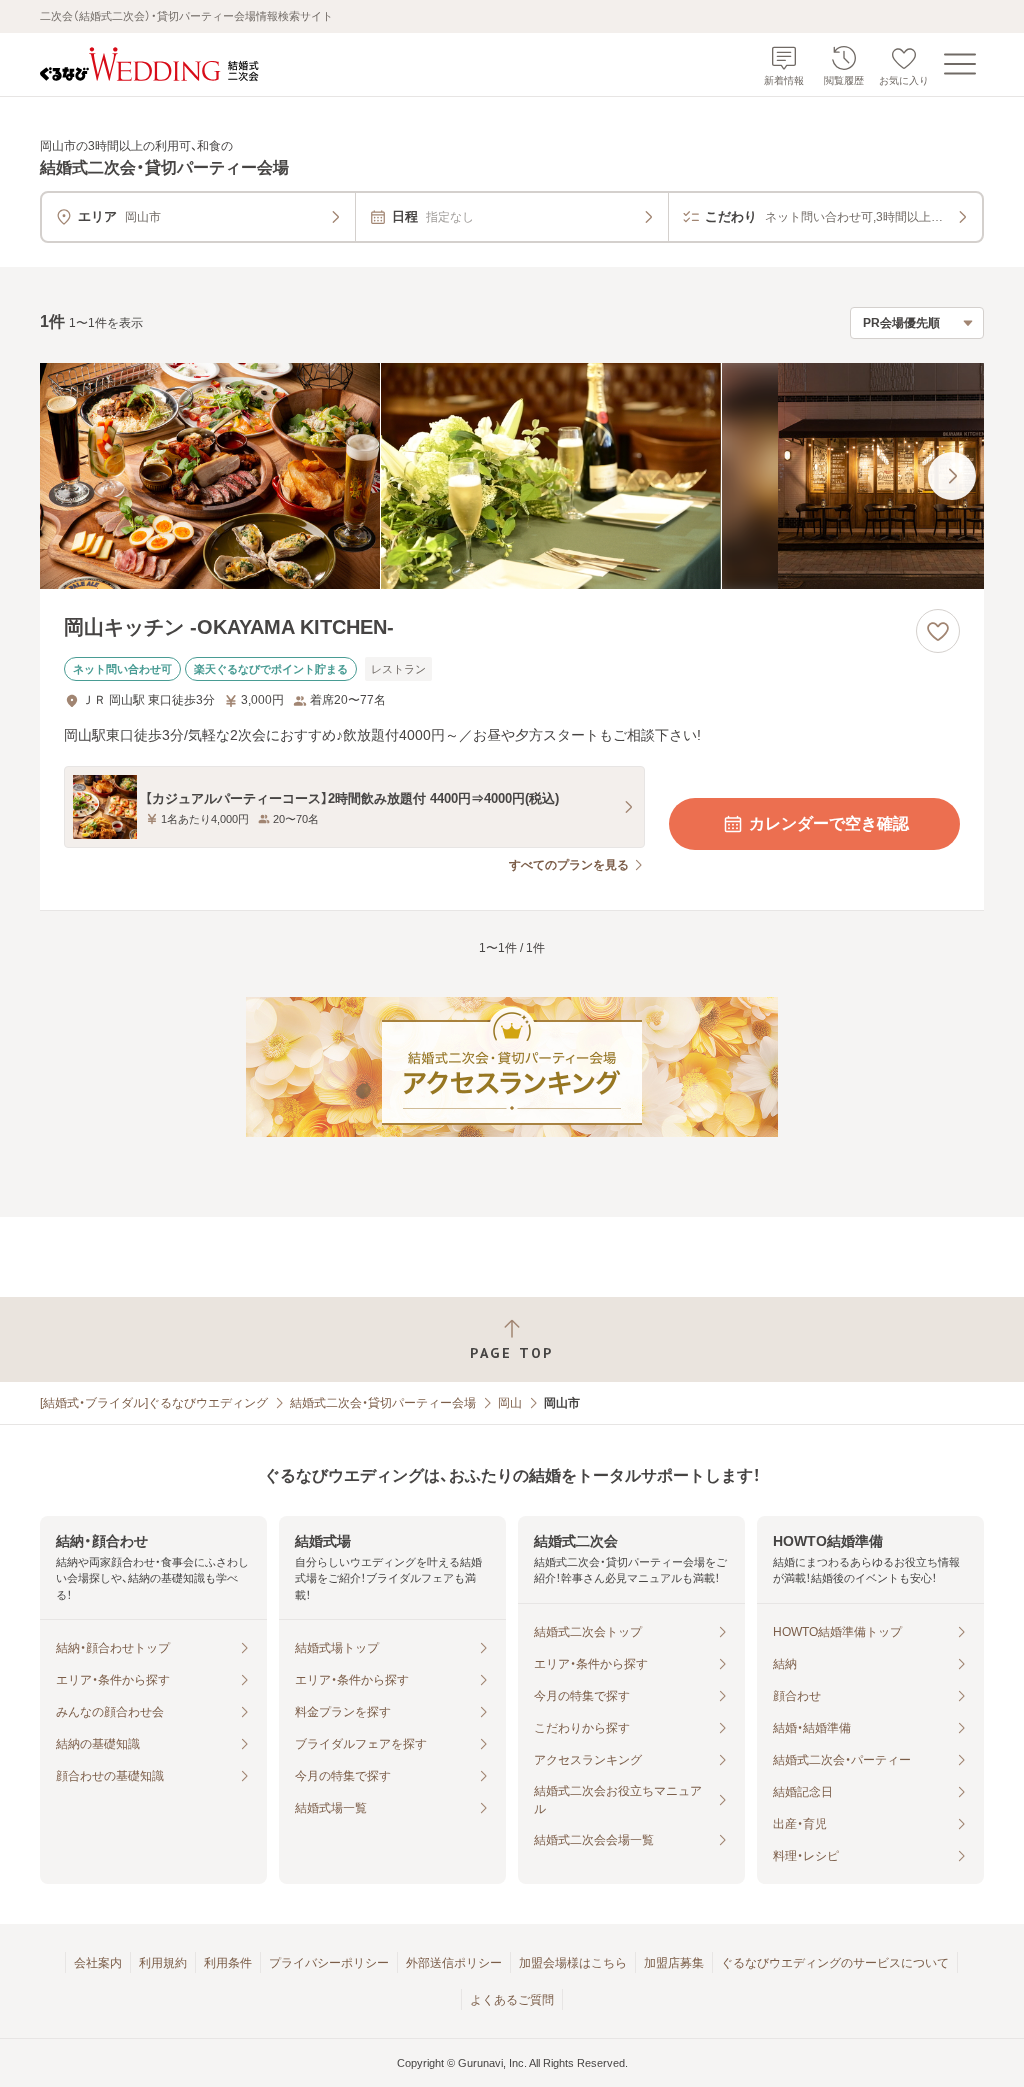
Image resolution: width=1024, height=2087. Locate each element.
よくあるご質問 (512, 2000)
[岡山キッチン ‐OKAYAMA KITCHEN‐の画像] (512, 476)
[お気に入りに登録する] (938, 631)
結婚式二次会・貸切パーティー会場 (383, 1403)
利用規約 (163, 1963)
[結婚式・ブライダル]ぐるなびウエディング (154, 1403)
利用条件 (228, 1963)
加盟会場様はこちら (573, 1963)
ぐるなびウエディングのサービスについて (835, 1963)
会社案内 (98, 1963)
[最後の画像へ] (952, 476)
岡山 (510, 1403)
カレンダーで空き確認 (829, 823)
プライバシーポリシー (329, 1963)
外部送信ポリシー (454, 1963)
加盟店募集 (674, 1963)
